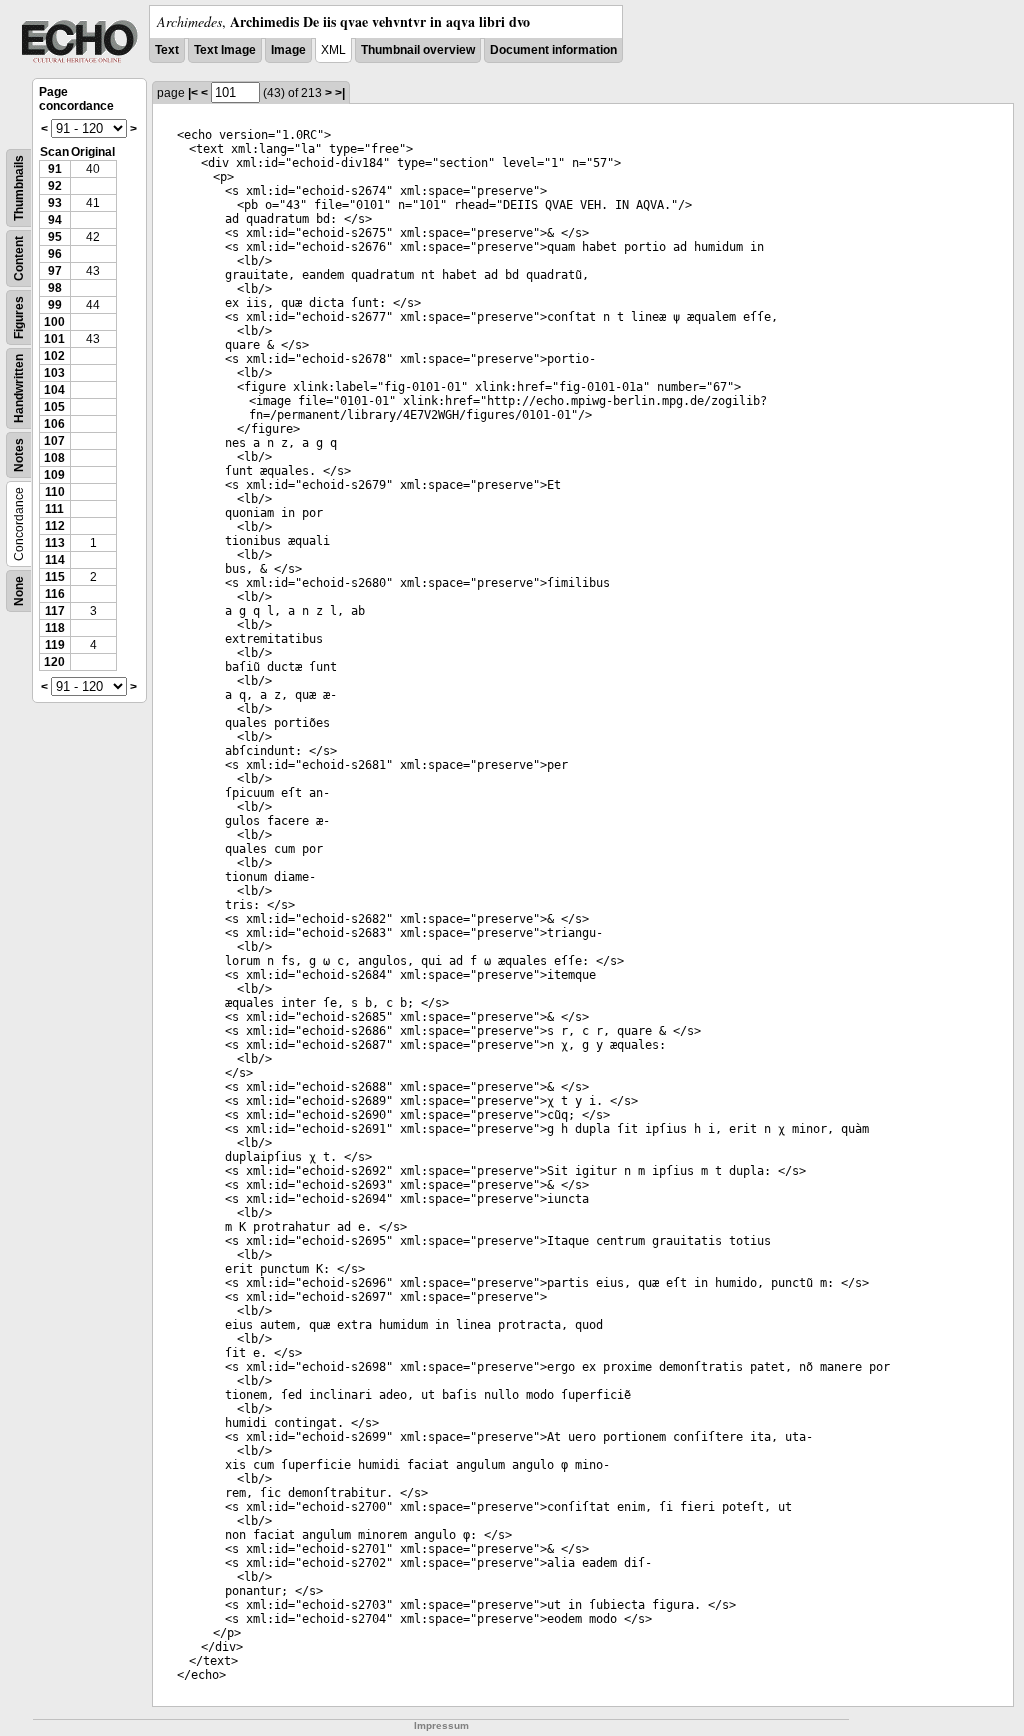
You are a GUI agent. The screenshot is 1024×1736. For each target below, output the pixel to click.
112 (55, 526)
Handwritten (19, 388)
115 (55, 577)
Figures (19, 317)
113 (55, 543)
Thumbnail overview (418, 50)
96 (55, 254)
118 (55, 628)
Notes (19, 455)
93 (55, 203)
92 (55, 186)
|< (193, 93)
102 (54, 356)
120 (54, 662)
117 (55, 611)
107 (54, 441)
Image (288, 50)
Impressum (441, 1725)
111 (54, 509)
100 (54, 322)
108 (54, 458)
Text (167, 50)
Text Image (225, 50)
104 (54, 390)
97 (55, 271)
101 (54, 339)
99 (55, 305)
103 (54, 373)
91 (55, 169)
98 (55, 288)
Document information (553, 50)
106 (54, 424)
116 (55, 594)
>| (340, 93)
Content (19, 258)
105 (54, 407)
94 (55, 220)
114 (55, 560)
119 (55, 645)
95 (55, 237)
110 (55, 492)
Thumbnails (19, 188)
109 (54, 475)
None (19, 591)
